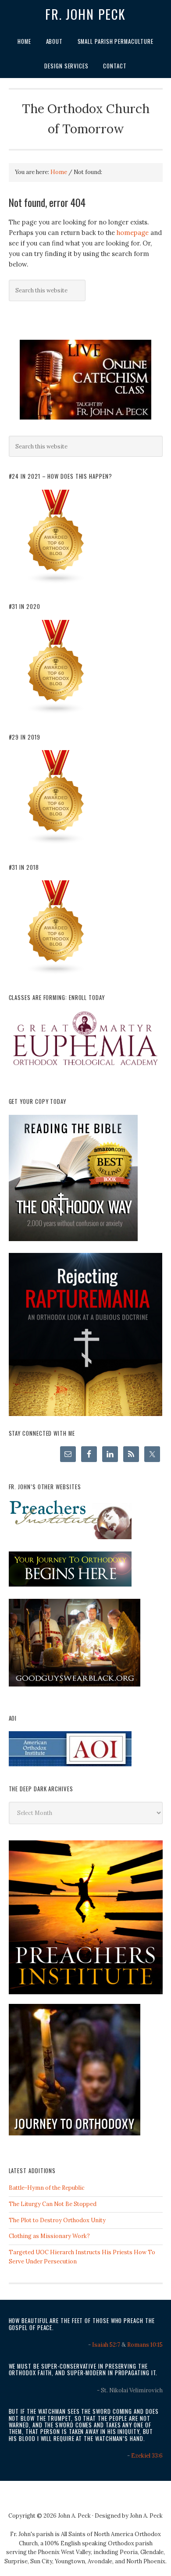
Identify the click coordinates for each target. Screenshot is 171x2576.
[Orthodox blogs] (56, 582)
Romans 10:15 (145, 2345)
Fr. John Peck (85, 14)
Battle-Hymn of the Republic (47, 2188)
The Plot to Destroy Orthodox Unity (57, 2220)
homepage (133, 233)
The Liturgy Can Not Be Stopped (53, 2204)
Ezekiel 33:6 (147, 2456)
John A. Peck (146, 2516)
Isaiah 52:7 (106, 2345)
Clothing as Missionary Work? (49, 2236)
